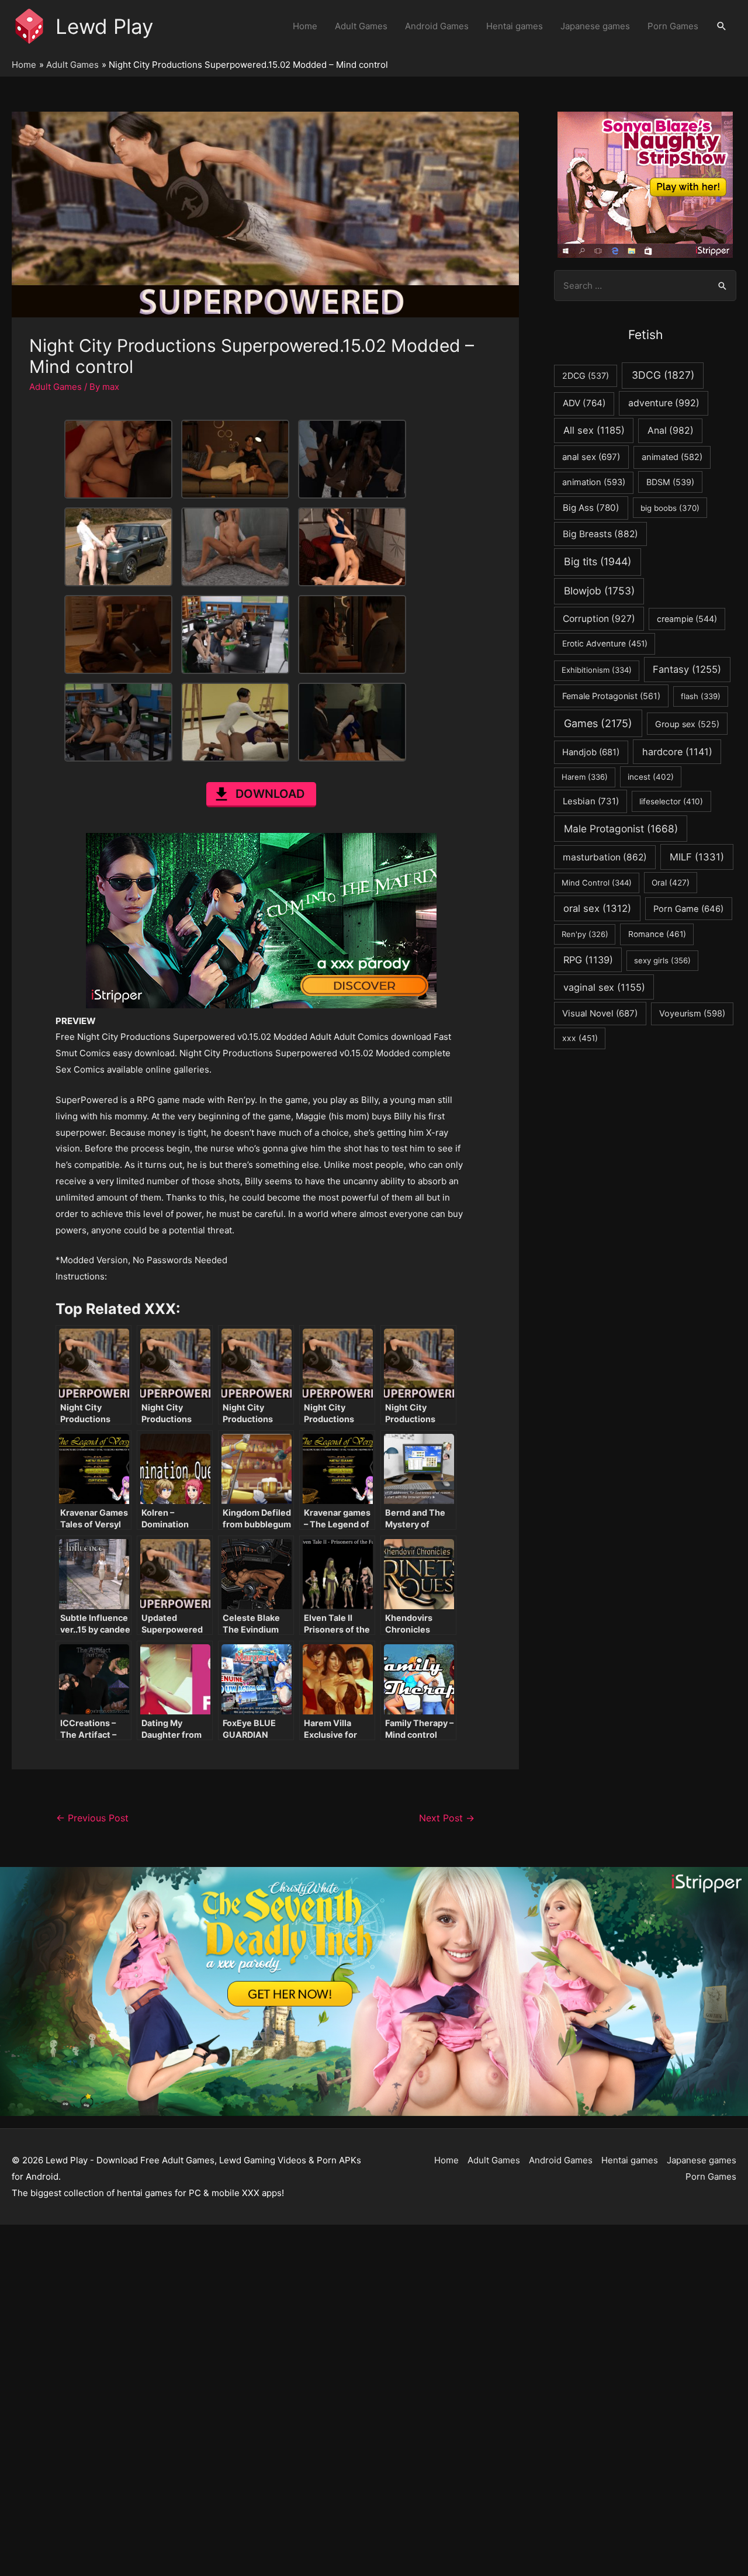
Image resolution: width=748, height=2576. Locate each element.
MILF (697, 857)
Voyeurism (692, 1014)
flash (701, 696)
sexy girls (662, 960)
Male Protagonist (621, 829)
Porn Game (688, 909)
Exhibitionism (597, 670)
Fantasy (687, 669)
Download (270, 794)
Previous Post (92, 1818)
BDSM (670, 482)
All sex (594, 430)
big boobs (670, 508)
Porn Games (673, 26)
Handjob (591, 752)
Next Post (447, 1818)
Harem (585, 777)
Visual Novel (600, 1013)
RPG (588, 960)
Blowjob (599, 591)
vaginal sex (604, 987)
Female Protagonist (611, 696)
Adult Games (361, 26)
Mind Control (597, 883)
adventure (664, 403)
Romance (657, 934)
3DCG (663, 375)
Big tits (598, 561)
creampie (687, 619)
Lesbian (591, 801)
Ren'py (585, 934)
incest (651, 777)
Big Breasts (600, 534)
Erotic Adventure (605, 644)
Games (598, 723)
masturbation (605, 857)
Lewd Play (104, 26)
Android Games (437, 26)
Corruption (599, 619)
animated (672, 457)
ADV (584, 403)
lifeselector (671, 801)
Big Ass (591, 508)
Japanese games (595, 26)
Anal (671, 431)
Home (305, 26)
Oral (671, 883)
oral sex (597, 908)
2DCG (586, 376)
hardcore (677, 752)
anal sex (591, 457)
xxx (580, 1038)
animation (594, 482)
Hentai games (515, 26)
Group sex (687, 724)
